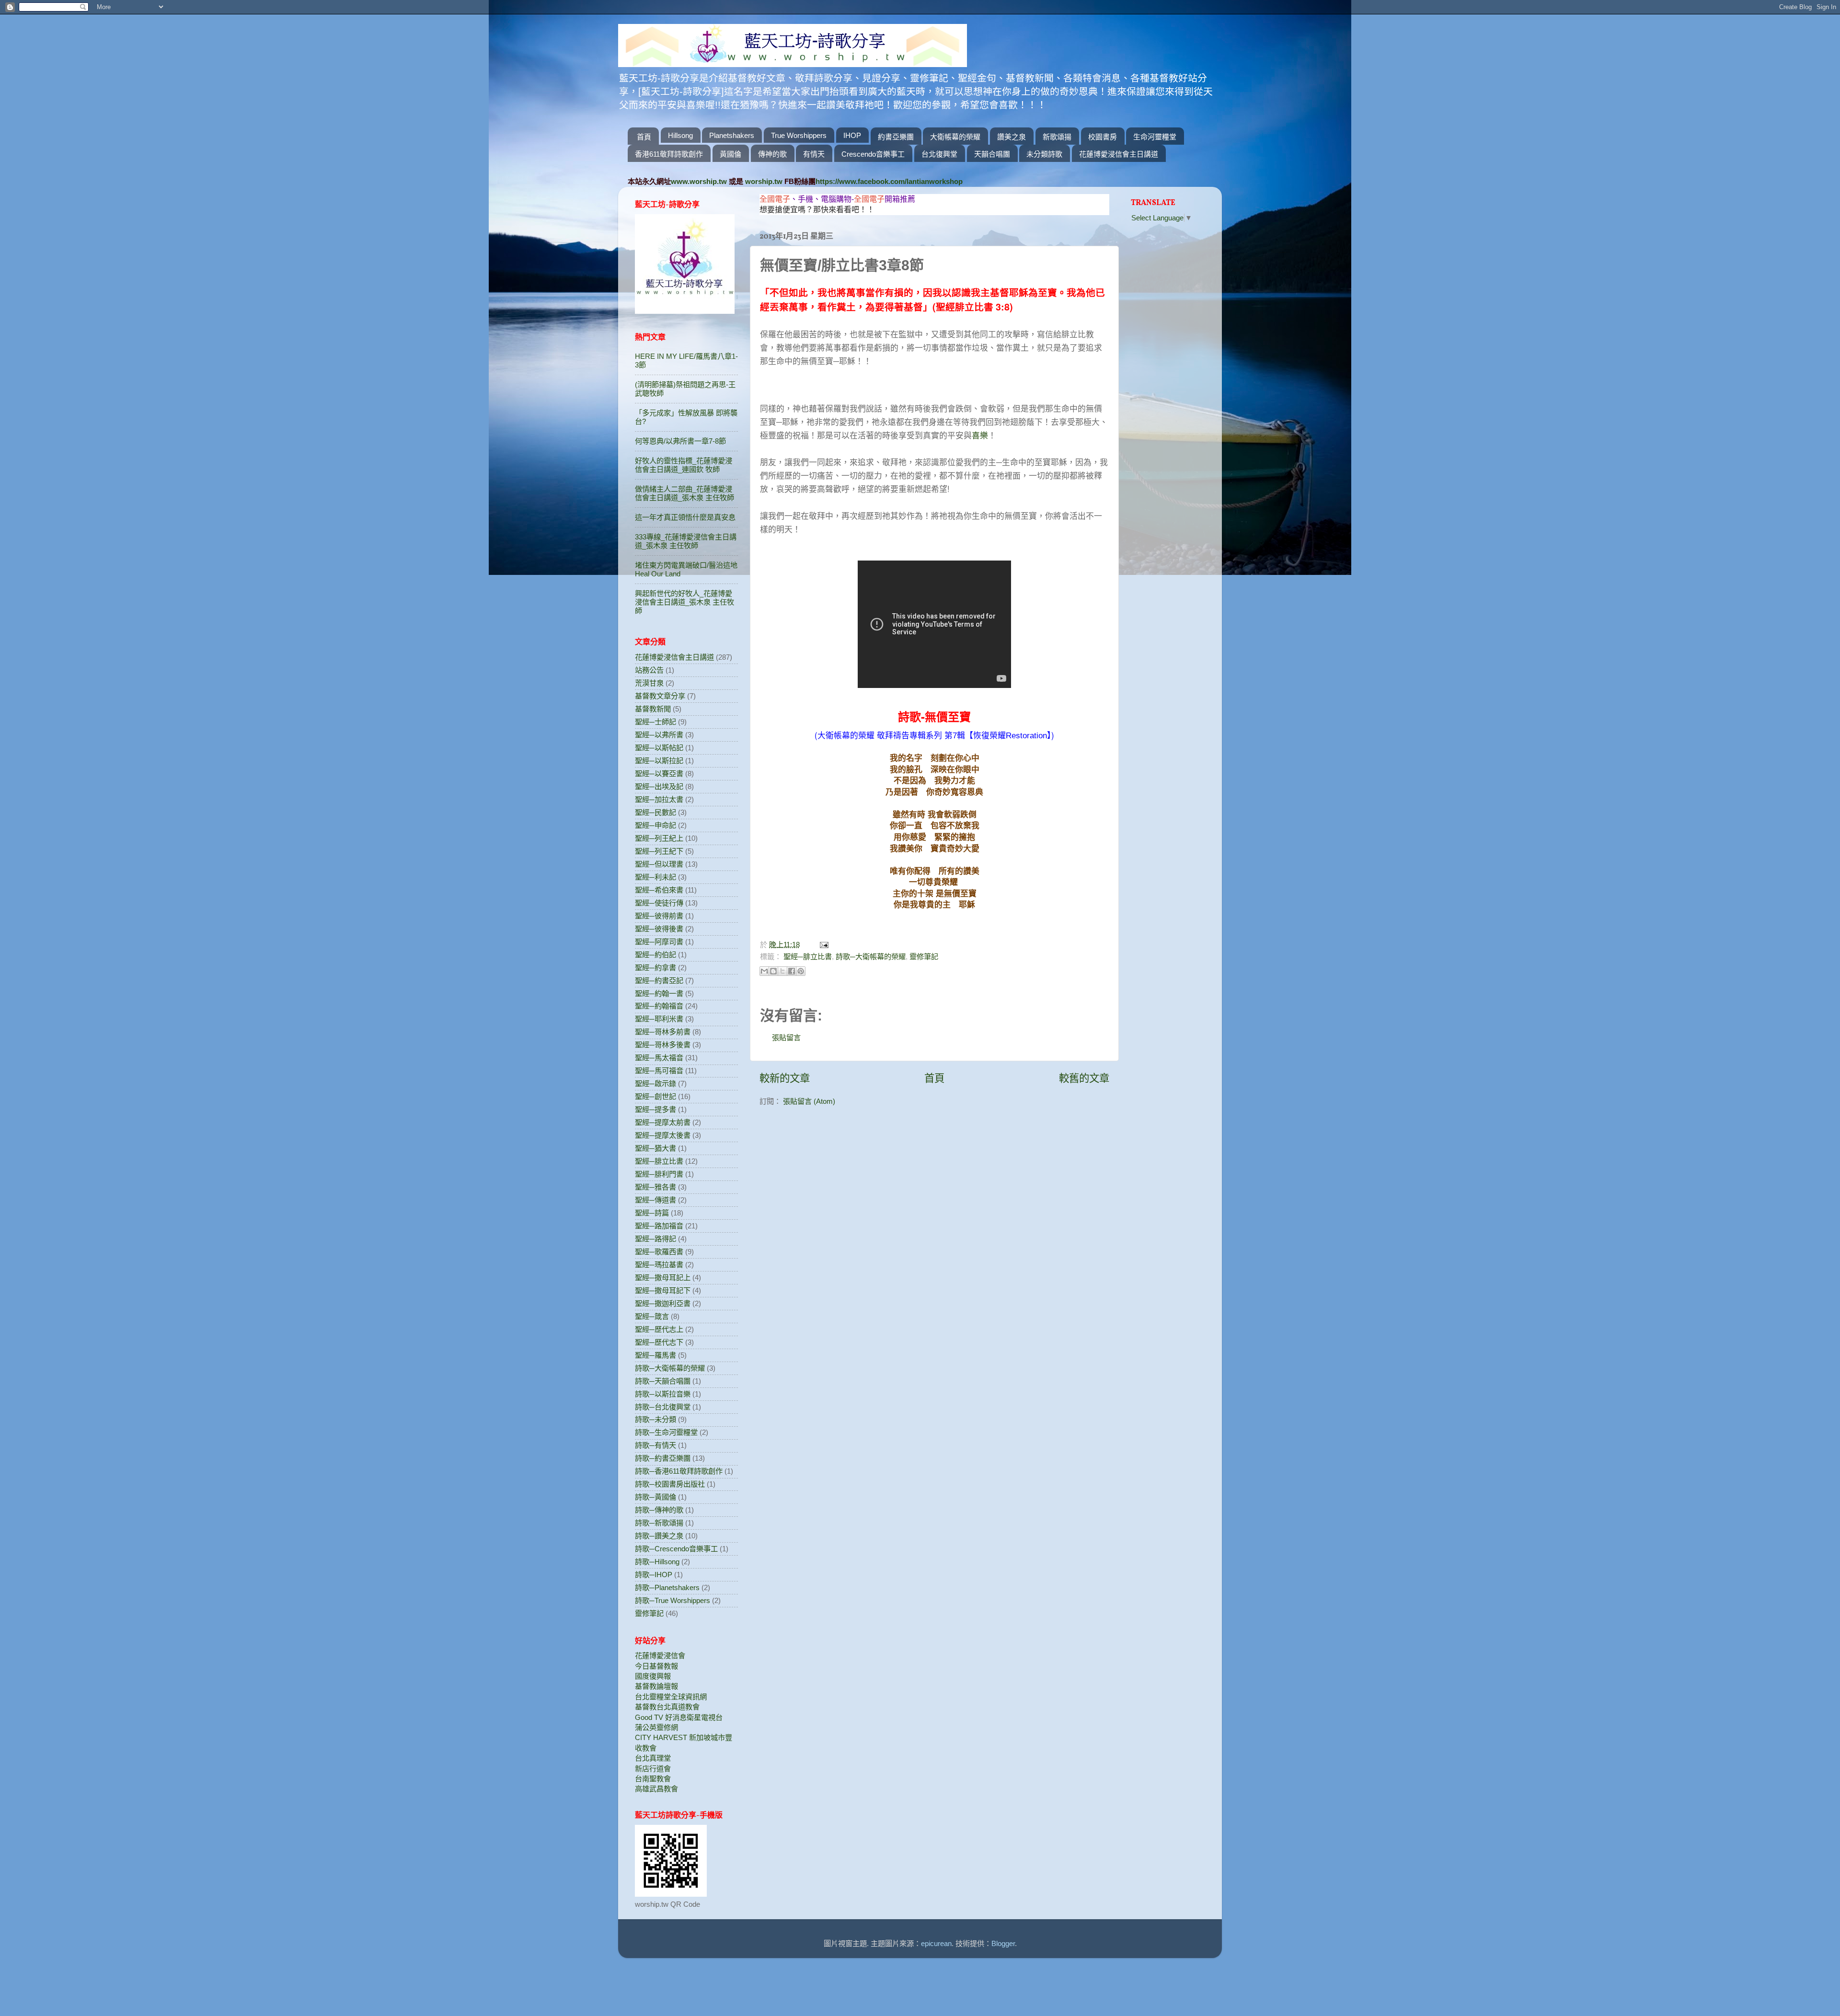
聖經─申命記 (655, 825)
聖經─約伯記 (655, 955)
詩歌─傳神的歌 (659, 1510)
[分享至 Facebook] (792, 971)
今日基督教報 (656, 1666)
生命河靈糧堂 (1155, 137)
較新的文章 (785, 1078)
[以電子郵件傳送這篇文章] (764, 971)
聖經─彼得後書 (659, 929)
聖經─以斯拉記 (659, 761)
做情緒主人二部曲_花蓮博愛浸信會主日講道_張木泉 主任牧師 (684, 493)
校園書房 (1103, 137)
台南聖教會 (653, 1779)
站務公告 (649, 670)
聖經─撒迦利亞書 (663, 1303)
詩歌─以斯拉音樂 (663, 1394)
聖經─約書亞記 (659, 980)
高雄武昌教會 (656, 1789)
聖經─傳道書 (655, 1200)
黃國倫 (730, 154)
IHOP (852, 135)
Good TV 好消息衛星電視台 (679, 1717)
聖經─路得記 (655, 1239)
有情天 (814, 154)
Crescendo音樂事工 (873, 154)
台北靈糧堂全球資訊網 (671, 1697)
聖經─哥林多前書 (663, 1032)
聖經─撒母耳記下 (663, 1290)
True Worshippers (799, 135)
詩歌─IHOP (654, 1575)
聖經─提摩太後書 (663, 1135)
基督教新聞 (653, 709)
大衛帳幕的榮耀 (955, 137)
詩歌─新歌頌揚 (659, 1523)
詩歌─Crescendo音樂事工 (676, 1549)
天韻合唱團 (992, 154)
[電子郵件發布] (823, 945)
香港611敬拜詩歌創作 (669, 154)
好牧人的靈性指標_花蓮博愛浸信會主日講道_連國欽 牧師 (684, 465)
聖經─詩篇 (652, 1213)
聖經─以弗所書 (659, 735)
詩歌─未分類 (655, 1419)
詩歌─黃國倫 (655, 1497)
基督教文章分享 (660, 696)
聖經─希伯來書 (659, 890)
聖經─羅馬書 (655, 1355)
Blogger (1003, 1943)
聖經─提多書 (655, 1109)
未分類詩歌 (1044, 154)
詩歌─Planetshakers (667, 1587)
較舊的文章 (1084, 1078)
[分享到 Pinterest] (801, 971)
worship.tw (764, 181)
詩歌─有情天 (655, 1445)
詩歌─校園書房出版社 (670, 1484)
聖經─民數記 (655, 812)
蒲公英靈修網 (656, 1727)
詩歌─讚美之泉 (659, 1536)
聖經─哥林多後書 (663, 1045)
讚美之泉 (1012, 137)
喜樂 (980, 435)
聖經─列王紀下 (659, 851)
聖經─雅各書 (655, 1187)
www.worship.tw (699, 181)
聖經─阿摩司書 (659, 942)
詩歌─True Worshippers (673, 1600)
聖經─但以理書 (659, 864)
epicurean (936, 1943)
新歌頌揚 (1057, 137)
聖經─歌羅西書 (659, 1252)
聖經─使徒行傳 (659, 903)
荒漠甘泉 (649, 683)
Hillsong (680, 135)
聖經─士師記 (655, 722)
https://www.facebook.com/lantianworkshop (889, 181)
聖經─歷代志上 (659, 1329)
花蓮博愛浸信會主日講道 (1119, 154)
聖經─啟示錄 (655, 1083)
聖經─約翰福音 (659, 1006)
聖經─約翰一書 (659, 993)
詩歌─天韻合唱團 (663, 1381)
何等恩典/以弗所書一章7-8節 (680, 441)
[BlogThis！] (773, 971)
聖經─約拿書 (655, 968)
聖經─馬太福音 (659, 1058)
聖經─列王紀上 (659, 838)
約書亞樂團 (896, 137)
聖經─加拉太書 (659, 799)
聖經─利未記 (655, 877)
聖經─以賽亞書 (659, 773)
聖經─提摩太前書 (663, 1122)
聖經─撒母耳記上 (663, 1277)
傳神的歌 (772, 154)
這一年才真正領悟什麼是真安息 (685, 517)
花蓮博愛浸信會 (660, 1655)
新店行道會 (653, 1769)
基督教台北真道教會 (667, 1707)
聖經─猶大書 (655, 1148)
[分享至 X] (782, 971)
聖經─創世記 (655, 1096)
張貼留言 (786, 1037)
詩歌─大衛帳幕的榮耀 (871, 956)
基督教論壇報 (656, 1686)
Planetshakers (732, 135)
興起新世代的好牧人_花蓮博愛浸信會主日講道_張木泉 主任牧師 (684, 602)
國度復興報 (653, 1676)
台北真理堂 (653, 1758)
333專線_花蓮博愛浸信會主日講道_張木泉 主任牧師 (686, 541)
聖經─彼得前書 (659, 916)
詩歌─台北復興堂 (663, 1407)
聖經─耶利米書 (659, 1019)
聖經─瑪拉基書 (659, 1265)
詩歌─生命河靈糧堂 (666, 1432)
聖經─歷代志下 (659, 1342)
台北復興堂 (939, 154)
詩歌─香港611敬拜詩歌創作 (679, 1471)
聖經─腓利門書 (659, 1174)
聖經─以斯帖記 (659, 748)
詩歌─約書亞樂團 (663, 1458)
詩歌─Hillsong (657, 1562)
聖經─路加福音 (659, 1226)
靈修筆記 (924, 956)
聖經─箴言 (652, 1316)
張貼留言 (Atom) (809, 1101)
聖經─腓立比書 (808, 956)
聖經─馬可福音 (659, 1071)
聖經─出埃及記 (659, 786)
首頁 (644, 137)
